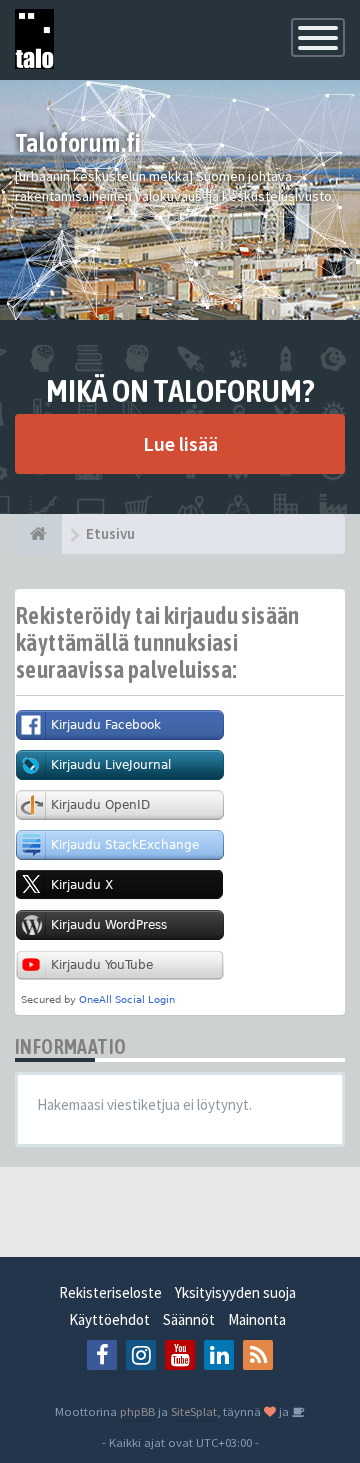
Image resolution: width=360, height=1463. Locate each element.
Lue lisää (180, 443)
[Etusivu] (38, 534)
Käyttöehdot (109, 1319)
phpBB (137, 1411)
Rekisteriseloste (110, 1292)
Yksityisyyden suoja (235, 1292)
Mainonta (257, 1319)
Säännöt (189, 1319)
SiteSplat (194, 1411)
